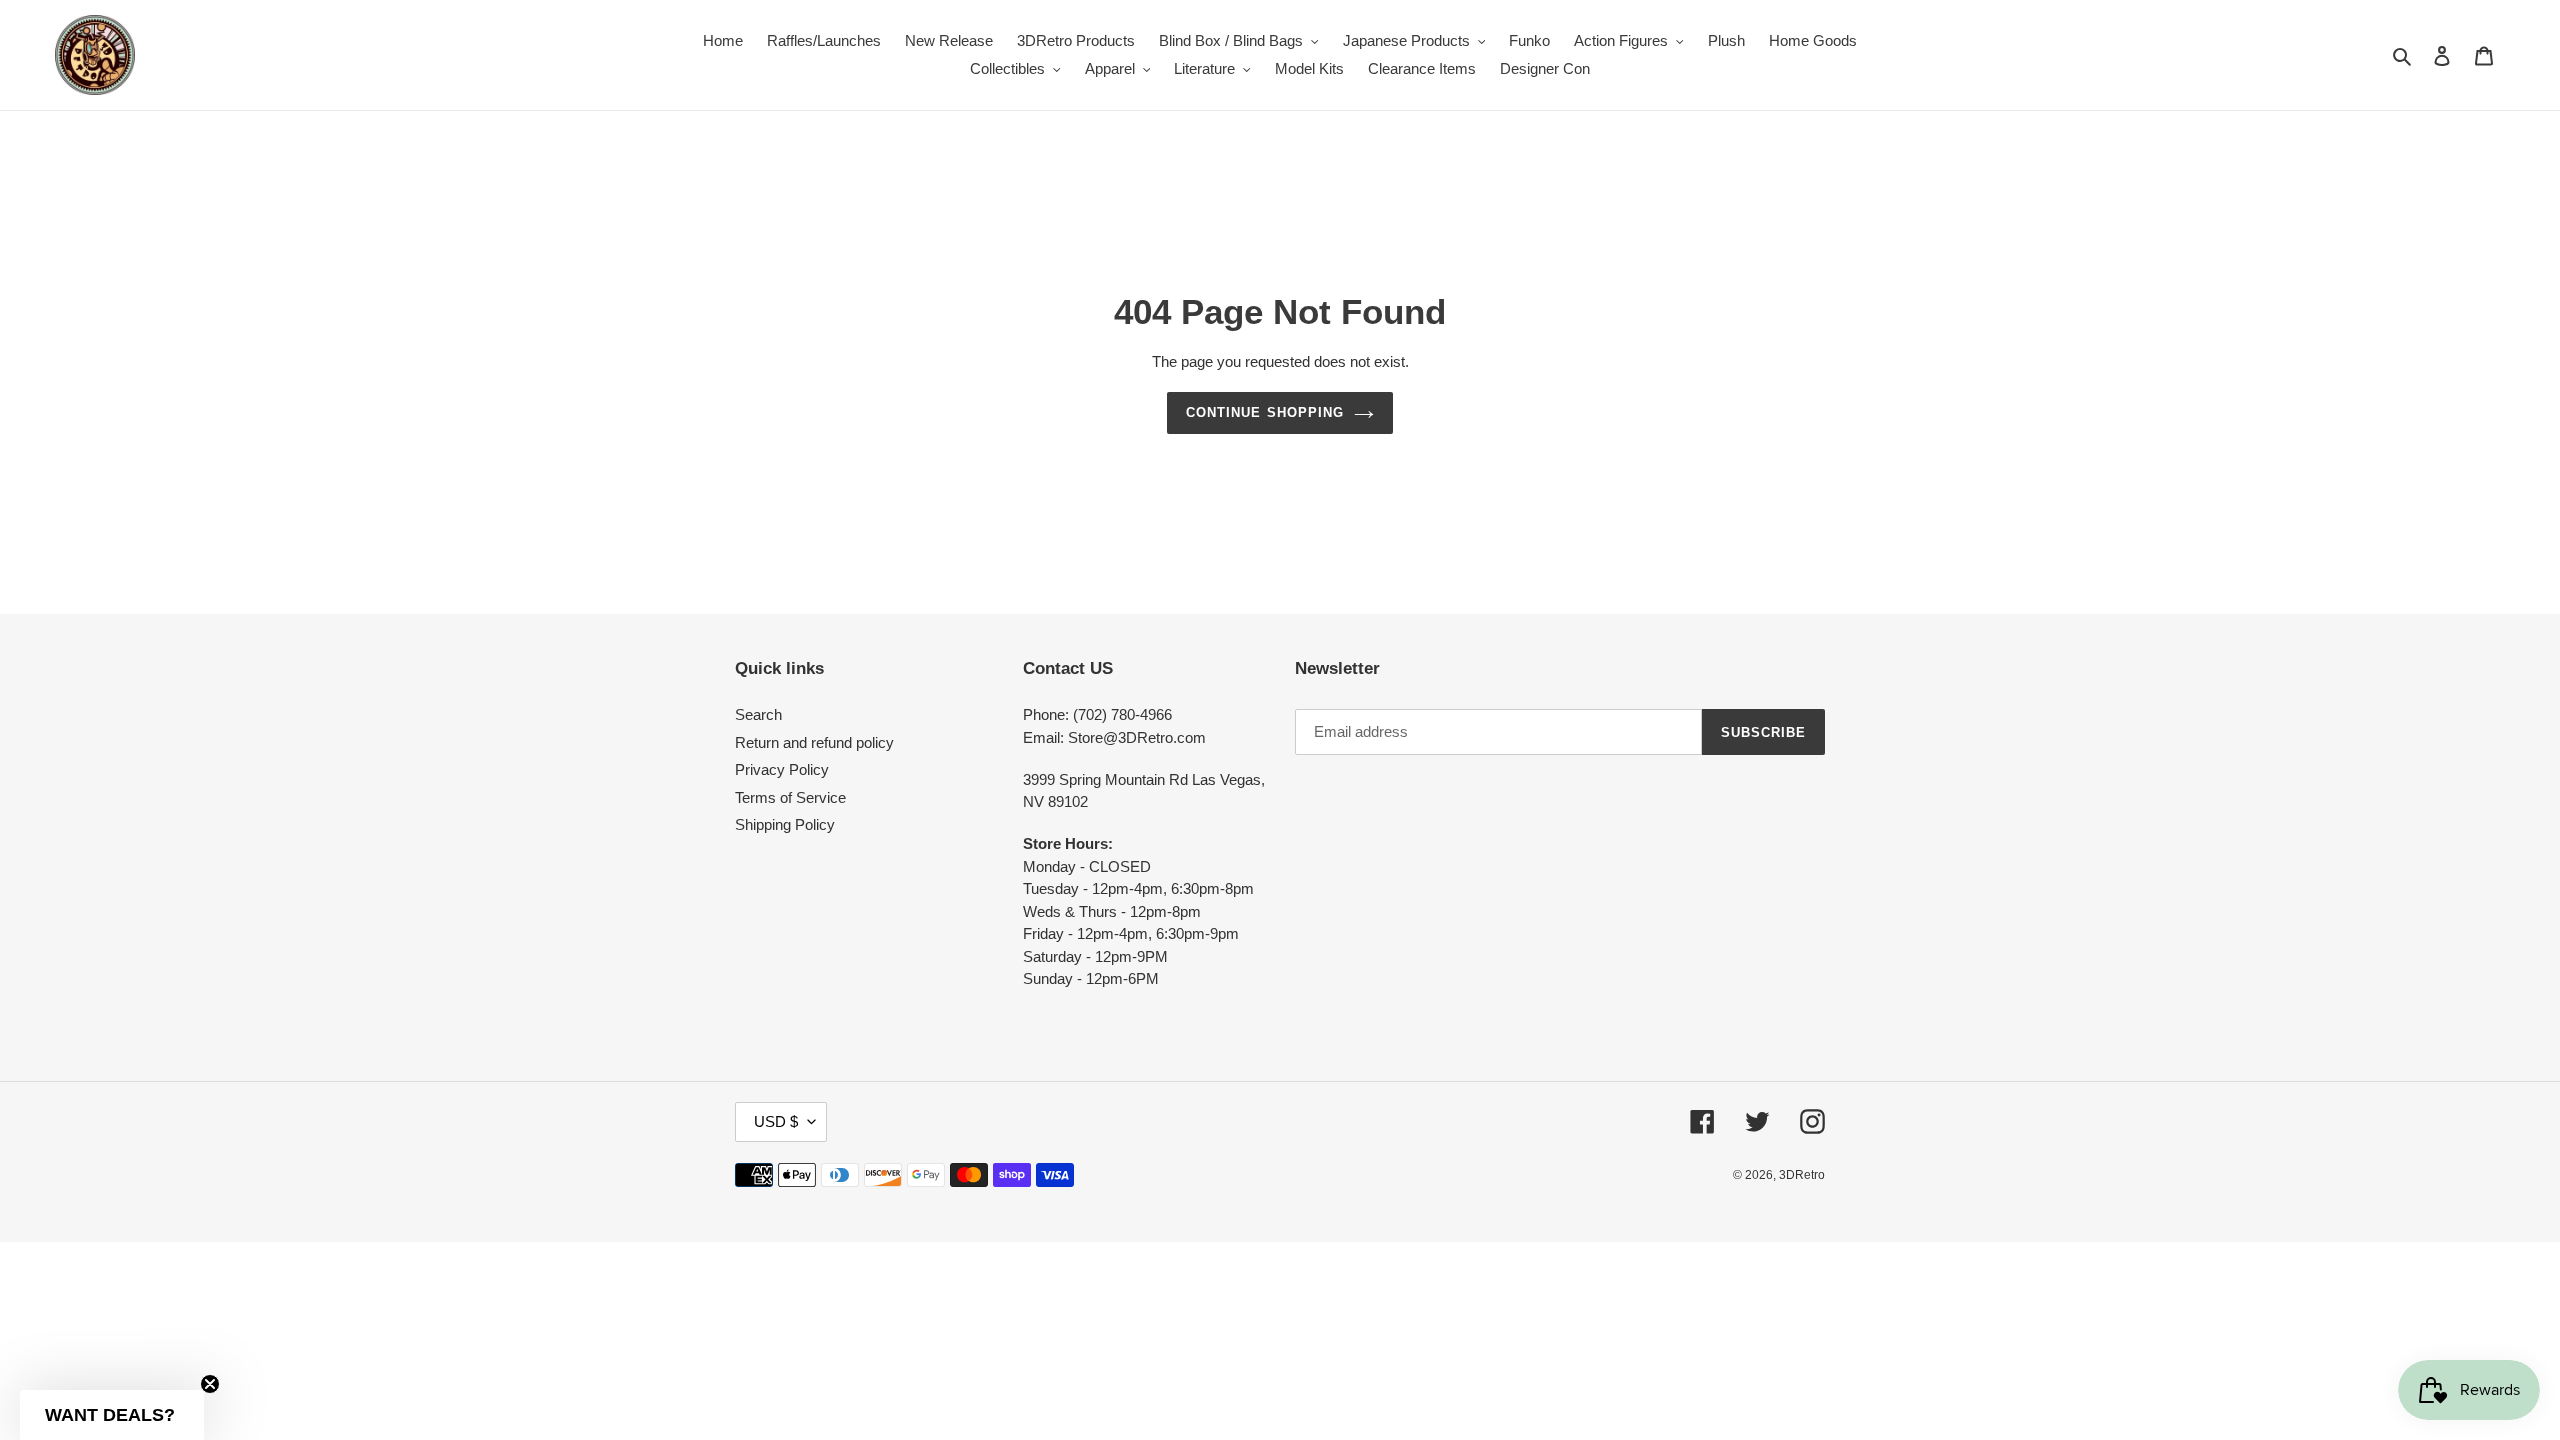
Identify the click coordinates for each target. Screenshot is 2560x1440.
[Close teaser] (210, 1384)
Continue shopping (1265, 412)
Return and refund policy (814, 742)
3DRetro (1802, 1175)
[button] (112, 1415)
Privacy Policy (782, 769)
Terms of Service (790, 797)
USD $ (776, 1121)
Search (758, 714)
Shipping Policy (785, 824)
